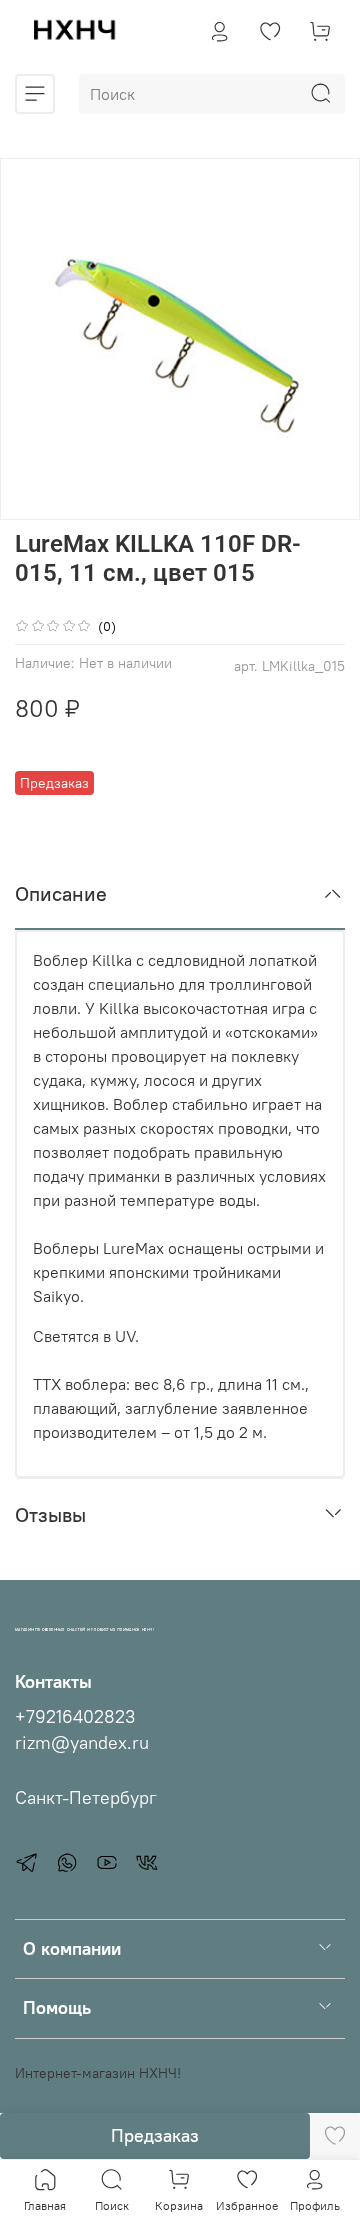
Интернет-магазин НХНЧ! (98, 2073)
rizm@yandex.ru (82, 1743)
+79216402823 (75, 1717)
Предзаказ (155, 2135)
